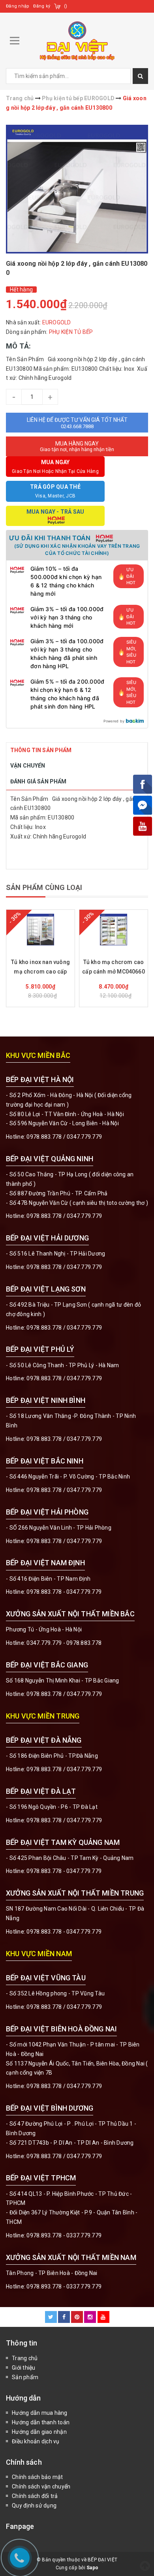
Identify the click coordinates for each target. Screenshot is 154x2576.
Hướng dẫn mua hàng (40, 2413)
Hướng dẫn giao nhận (39, 2432)
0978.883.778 (44, 1137)
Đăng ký (42, 6)
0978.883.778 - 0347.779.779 (64, 1592)
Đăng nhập (18, 6)
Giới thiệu (24, 2368)
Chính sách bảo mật (38, 2477)
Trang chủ (25, 2358)
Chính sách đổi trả (35, 2496)
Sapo (92, 2568)
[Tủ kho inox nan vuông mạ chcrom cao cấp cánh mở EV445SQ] (40, 930)
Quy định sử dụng (34, 2506)
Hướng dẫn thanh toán (41, 2422)
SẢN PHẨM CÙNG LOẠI (44, 887)
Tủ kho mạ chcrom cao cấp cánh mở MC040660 (114, 967)
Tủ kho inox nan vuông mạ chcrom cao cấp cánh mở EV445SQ (40, 968)
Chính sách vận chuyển (41, 2486)
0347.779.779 (84, 1137)
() (66, 6)
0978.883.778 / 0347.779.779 (64, 2007)
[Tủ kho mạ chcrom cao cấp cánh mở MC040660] (114, 930)
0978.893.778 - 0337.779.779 (64, 2235)
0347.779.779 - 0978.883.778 (64, 1643)
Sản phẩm (25, 2377)
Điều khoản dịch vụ (36, 2441)
